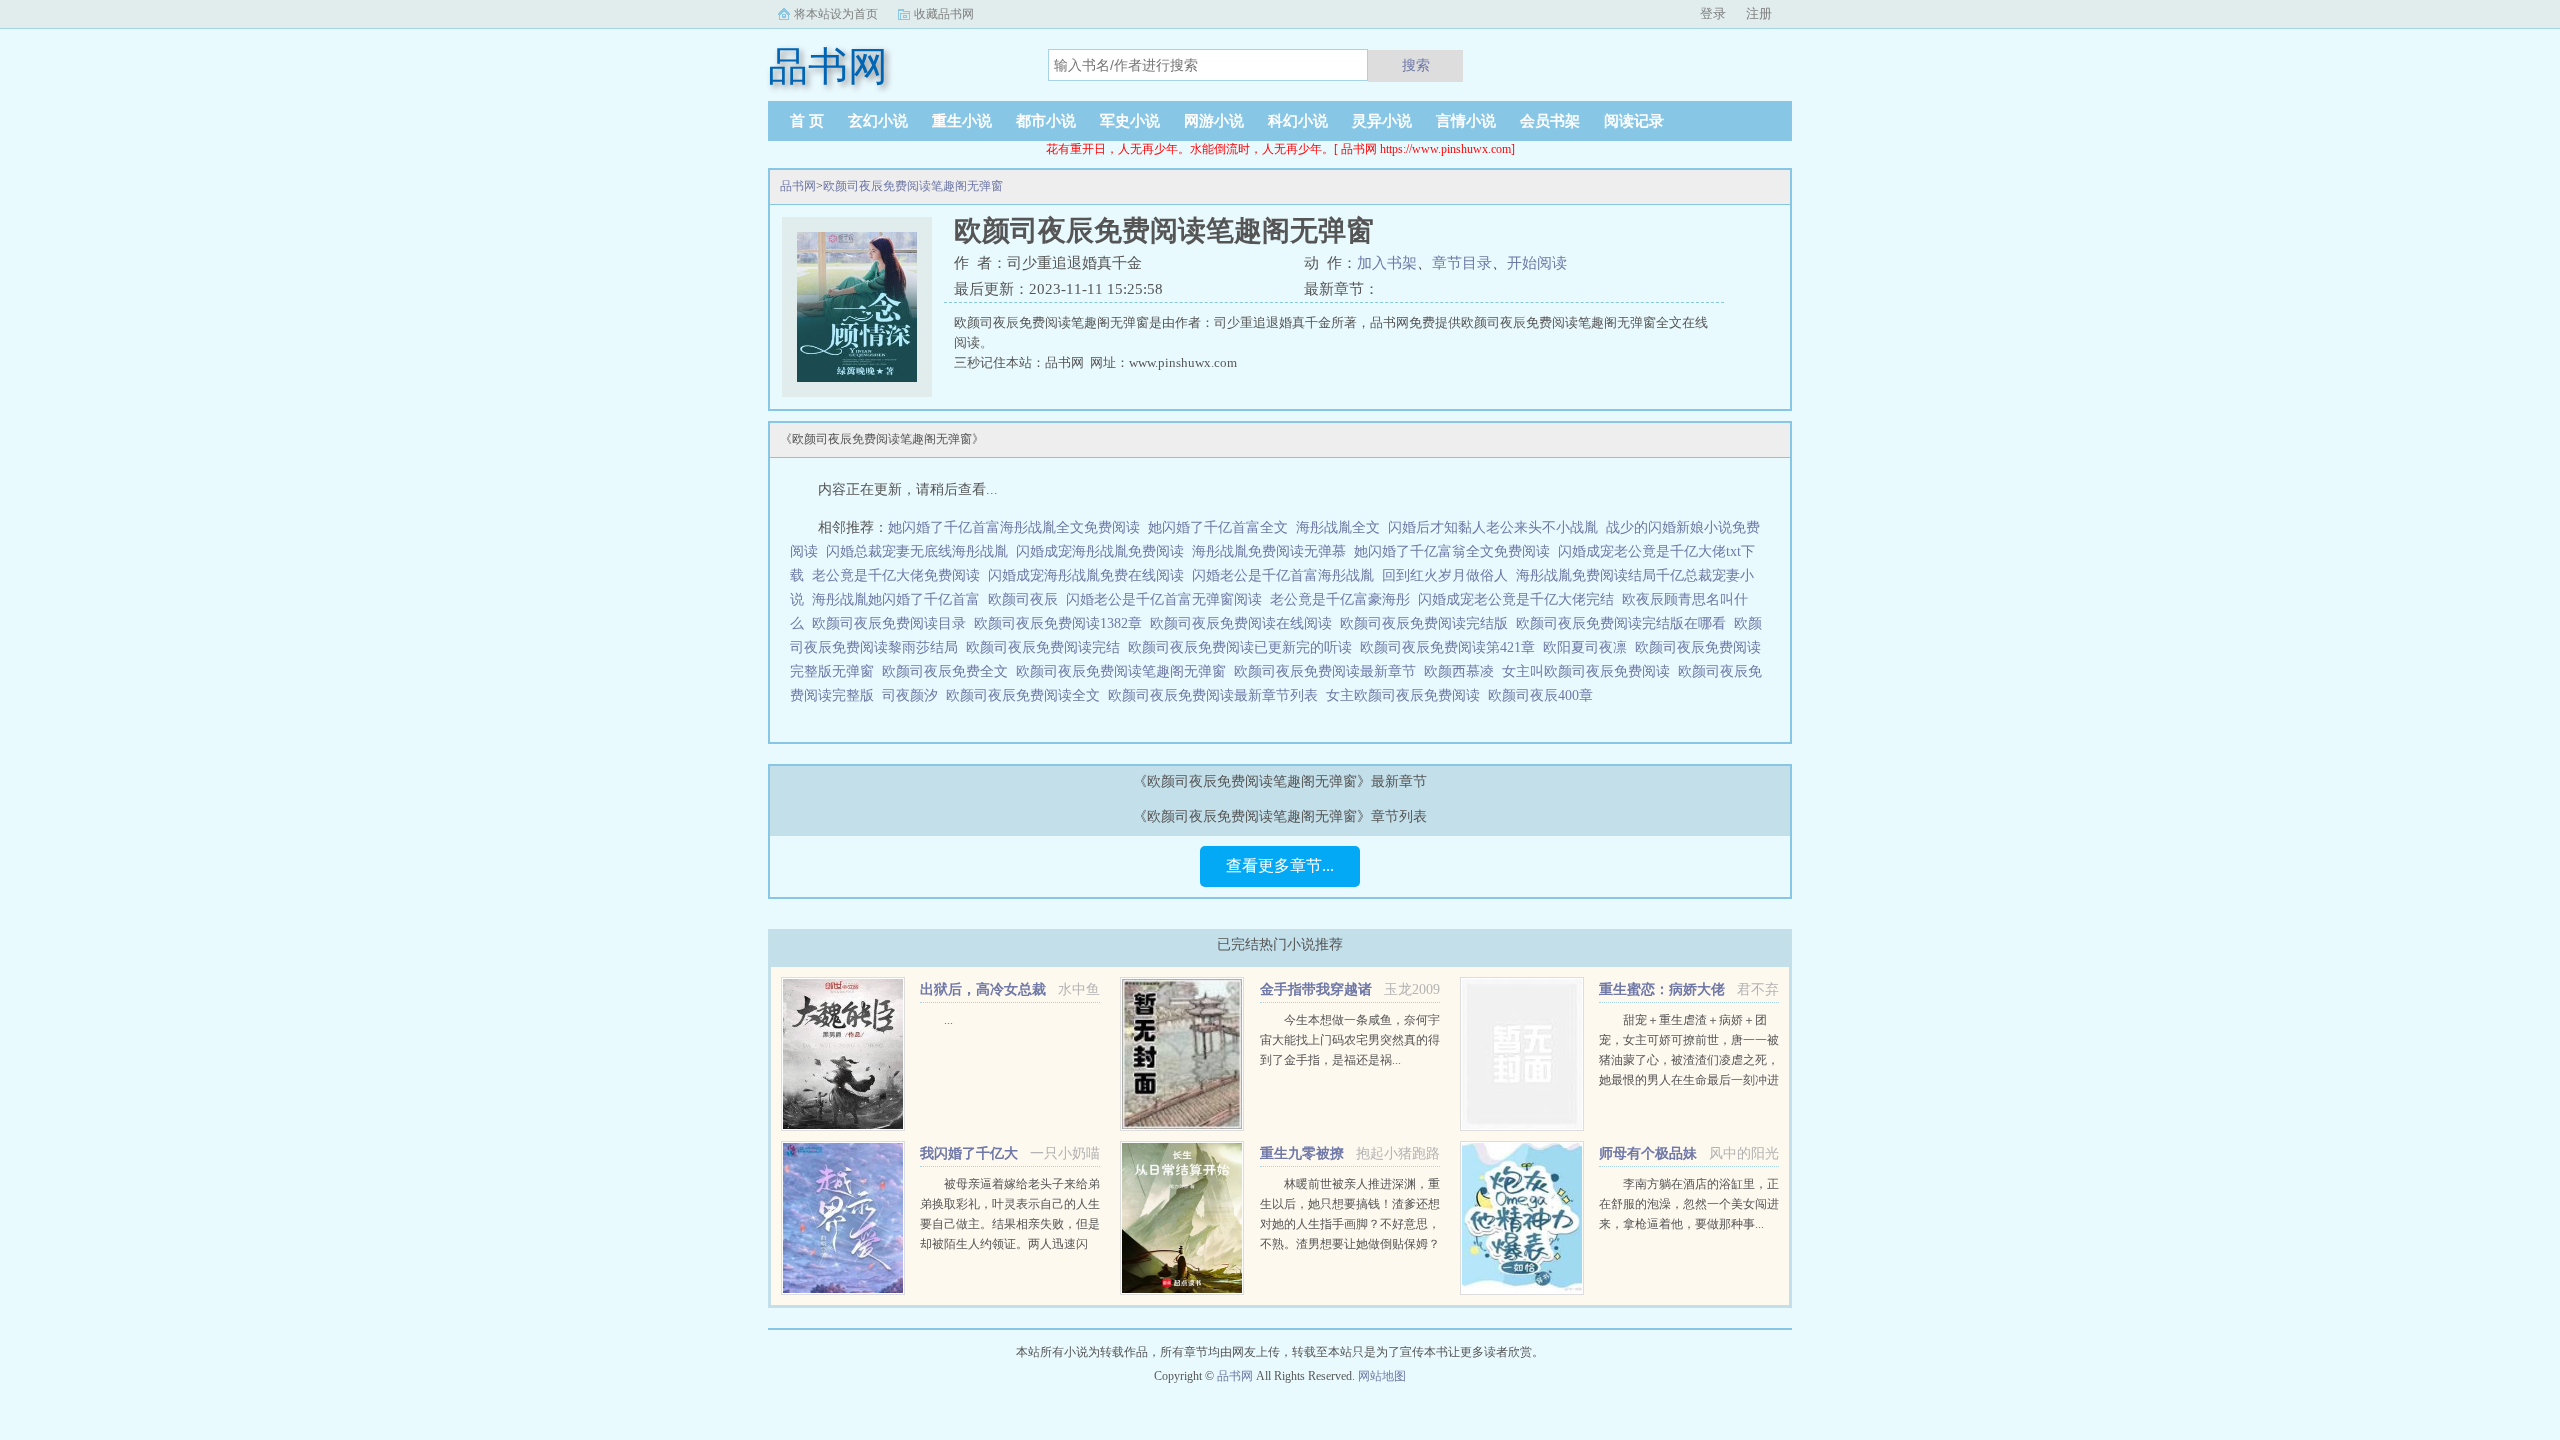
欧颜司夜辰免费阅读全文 (1027, 695)
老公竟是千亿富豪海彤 (1340, 599)
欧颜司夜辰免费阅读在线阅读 (1245, 623)
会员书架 (1550, 121)
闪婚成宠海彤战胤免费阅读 (1100, 551)
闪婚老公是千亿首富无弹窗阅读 (1164, 599)
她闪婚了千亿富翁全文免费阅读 (1452, 551)
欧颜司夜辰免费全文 (949, 671)
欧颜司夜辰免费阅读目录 (893, 623)
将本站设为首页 (836, 14)
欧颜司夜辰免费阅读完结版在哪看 (1625, 623)
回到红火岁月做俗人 (1445, 575)
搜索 (1416, 65)
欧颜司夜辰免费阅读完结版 (1428, 623)
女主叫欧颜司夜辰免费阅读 (1590, 671)
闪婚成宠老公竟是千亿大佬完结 (1516, 599)
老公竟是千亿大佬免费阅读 (896, 575)
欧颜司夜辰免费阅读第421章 (1451, 647)
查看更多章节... (1280, 865)
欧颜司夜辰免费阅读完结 (1047, 647)
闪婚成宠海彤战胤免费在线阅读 (1086, 575)
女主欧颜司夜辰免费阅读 (1407, 695)
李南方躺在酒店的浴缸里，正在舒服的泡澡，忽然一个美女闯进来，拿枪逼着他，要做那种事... (1689, 1204)
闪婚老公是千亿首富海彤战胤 (1283, 575)
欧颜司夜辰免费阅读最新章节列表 (1217, 695)
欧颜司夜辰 (1023, 599)
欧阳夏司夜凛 (1589, 647)
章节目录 (1462, 263)
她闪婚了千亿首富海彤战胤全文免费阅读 (1014, 527)
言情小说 (1466, 121)
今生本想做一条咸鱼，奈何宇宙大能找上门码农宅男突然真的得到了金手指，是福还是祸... (1350, 1040)
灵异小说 (1382, 121)
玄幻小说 (878, 121)
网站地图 (1382, 1376)
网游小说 (1214, 121)
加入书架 (1387, 263)
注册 (1759, 13)
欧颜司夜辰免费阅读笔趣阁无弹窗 (913, 186)
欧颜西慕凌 (1463, 671)
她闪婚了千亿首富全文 (1218, 527)
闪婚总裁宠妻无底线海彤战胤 (917, 551)
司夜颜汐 (914, 695)
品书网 (798, 186)
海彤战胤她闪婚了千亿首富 (896, 599)
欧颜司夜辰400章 (1544, 695)
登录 (1713, 13)
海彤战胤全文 (1338, 527)
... (948, 1020)
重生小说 (962, 121)
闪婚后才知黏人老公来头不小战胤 (1493, 527)
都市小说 (1046, 121)
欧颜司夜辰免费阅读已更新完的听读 (1244, 647)
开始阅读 (1537, 263)
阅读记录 (1634, 121)
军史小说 (1130, 121)
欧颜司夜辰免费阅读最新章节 (1329, 671)
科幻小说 (1298, 121)
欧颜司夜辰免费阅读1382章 (1062, 623)
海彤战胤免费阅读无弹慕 (1269, 551)
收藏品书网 (944, 14)
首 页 (807, 121)
